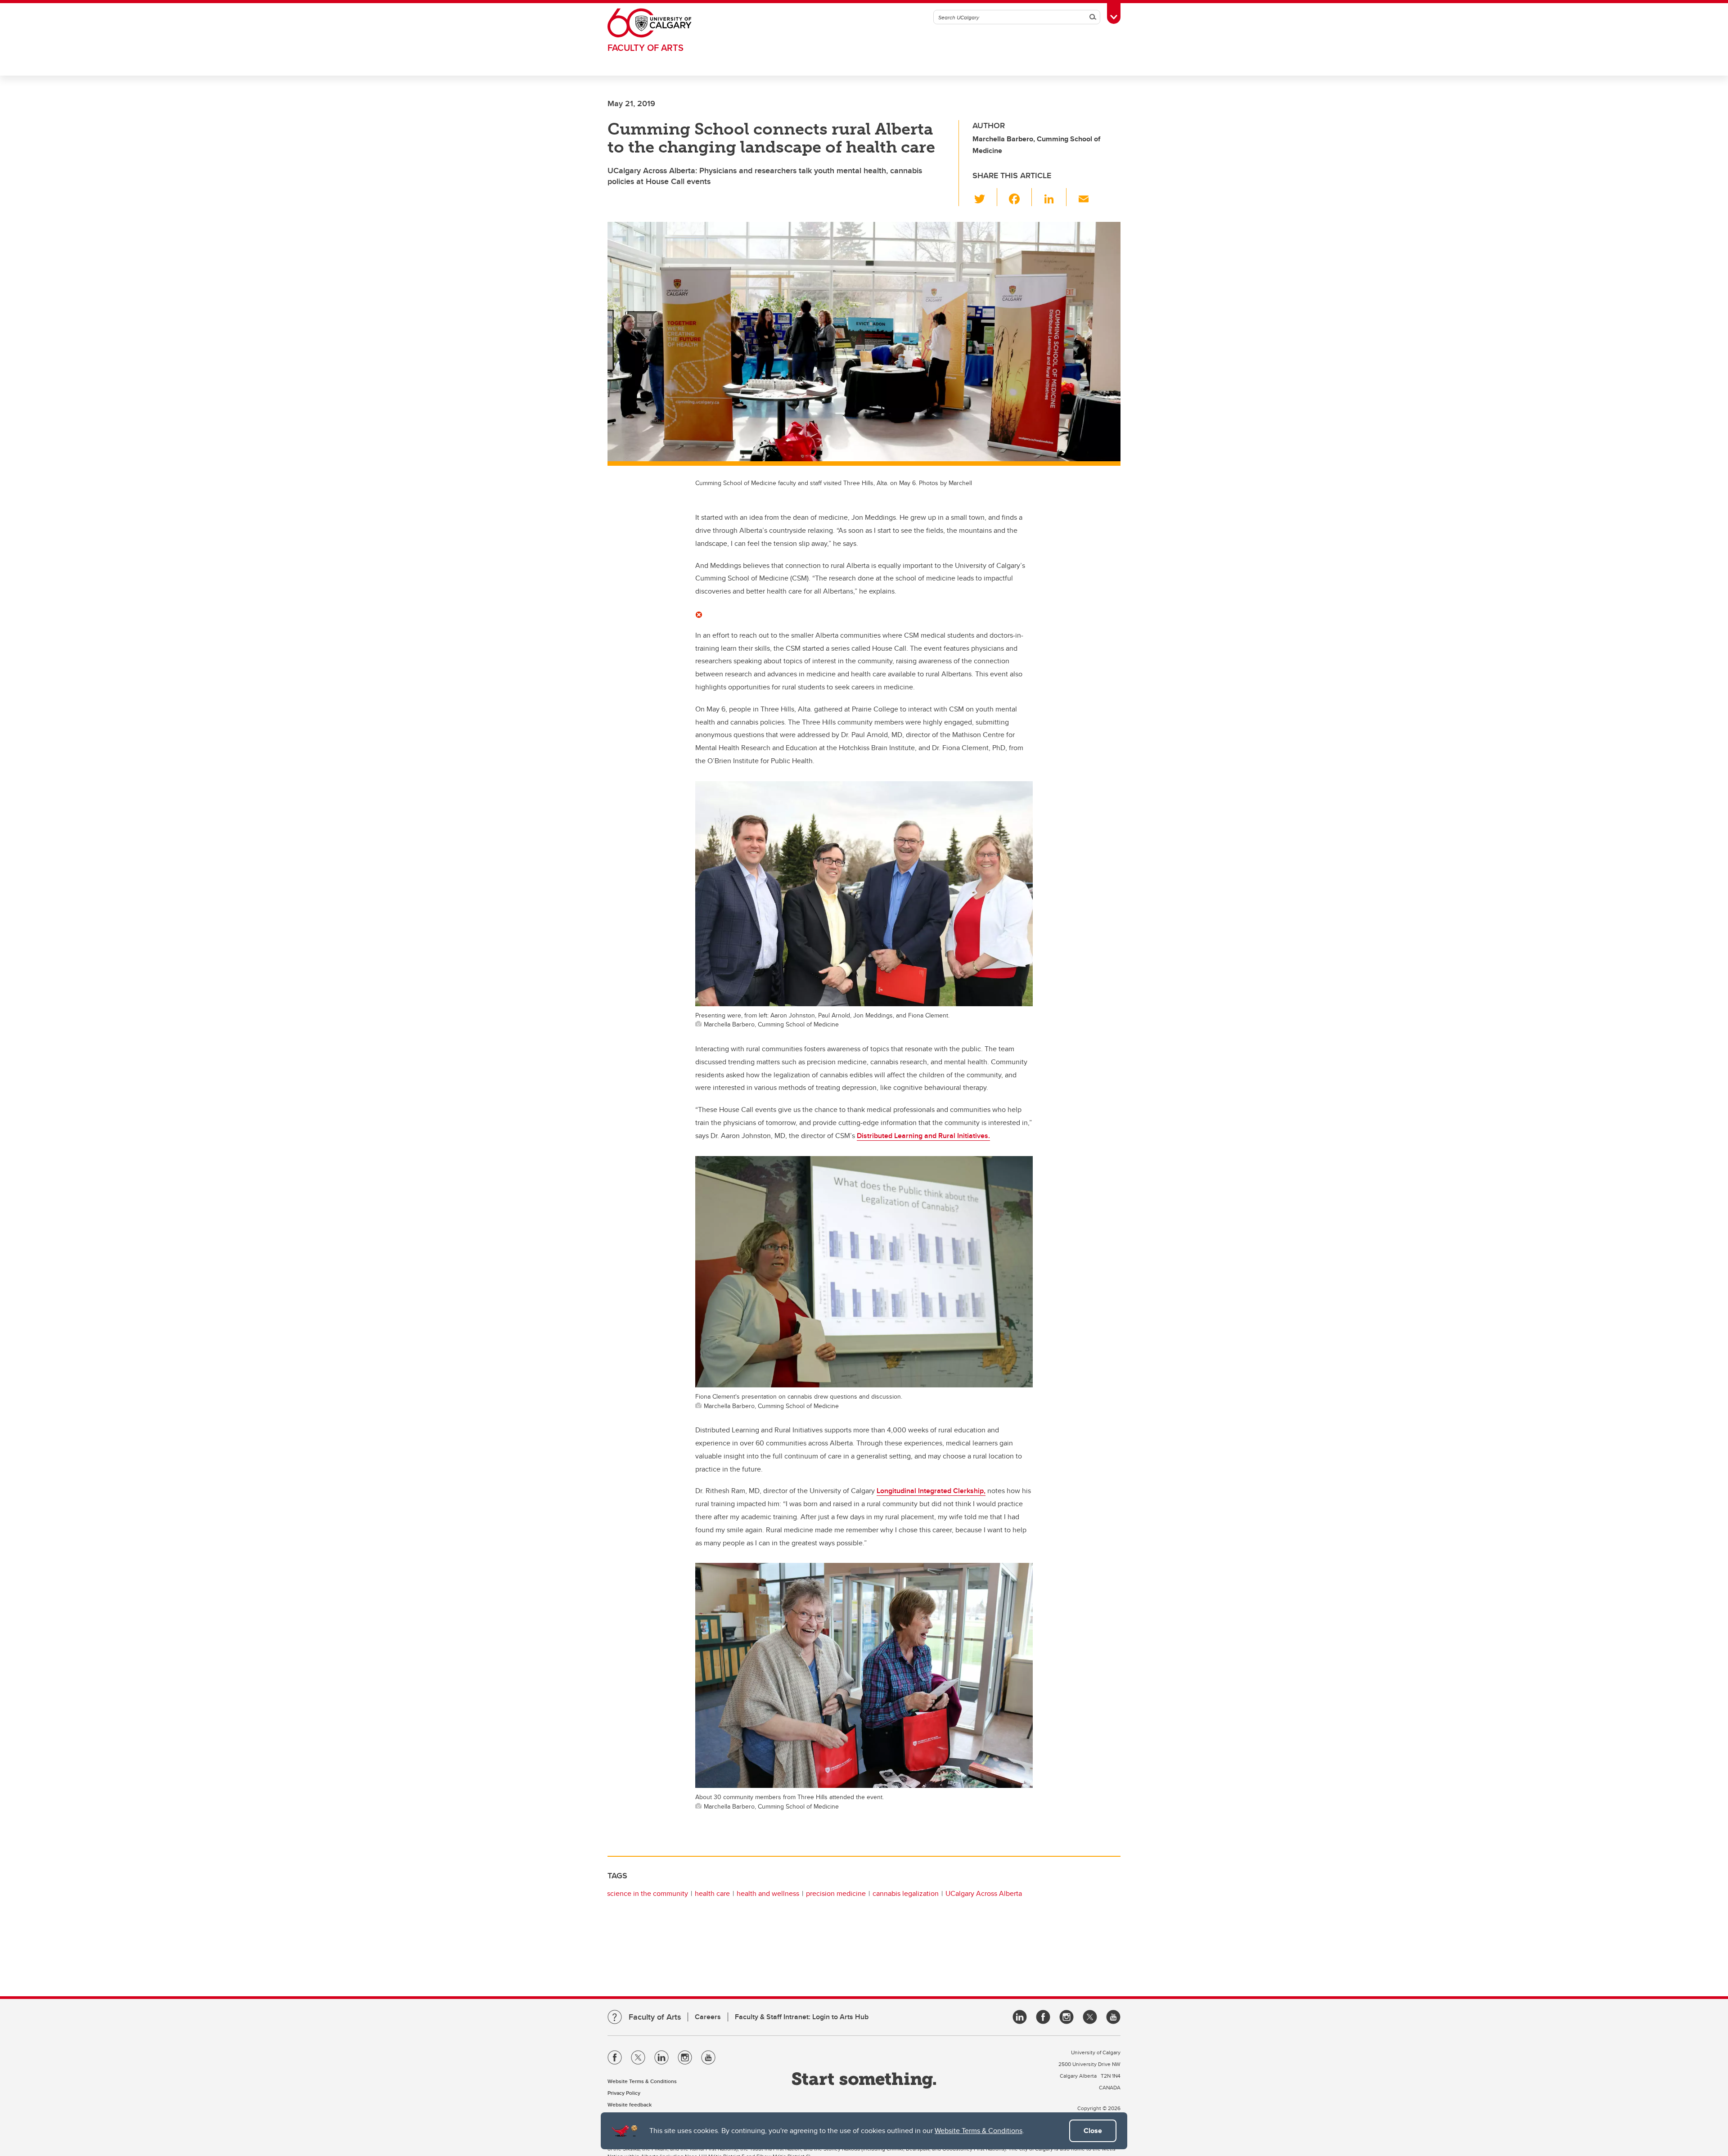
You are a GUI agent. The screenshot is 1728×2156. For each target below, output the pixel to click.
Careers (708, 2017)
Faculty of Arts (646, 47)
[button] (985, 197)
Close (1093, 2131)
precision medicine (836, 1893)
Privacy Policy (624, 2093)
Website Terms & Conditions (979, 2131)
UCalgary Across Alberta (984, 1893)
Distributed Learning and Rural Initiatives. (923, 1136)
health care (712, 1893)
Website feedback (630, 2104)
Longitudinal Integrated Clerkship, (931, 1491)
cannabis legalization (906, 1893)
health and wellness (768, 1893)
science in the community (648, 1893)
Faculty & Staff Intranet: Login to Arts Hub (802, 2017)
